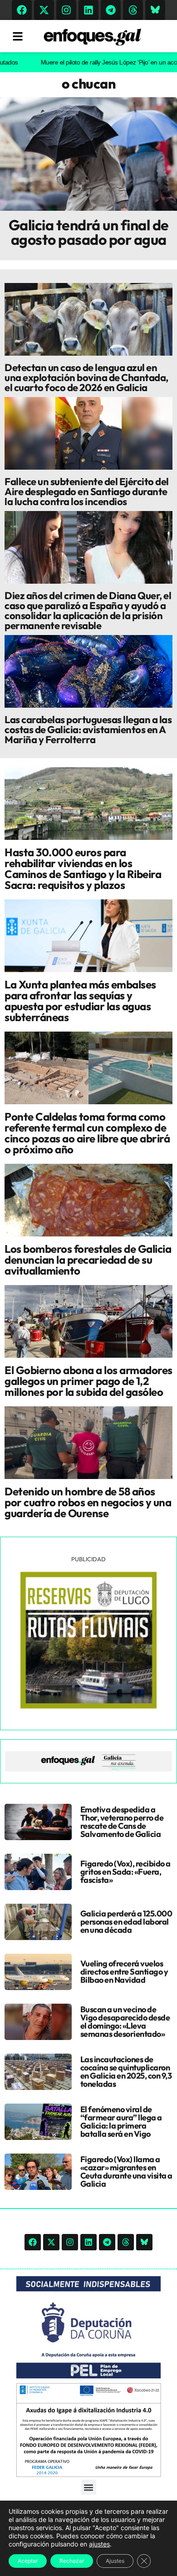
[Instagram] (66, 10)
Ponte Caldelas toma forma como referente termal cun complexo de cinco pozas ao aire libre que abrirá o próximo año (87, 1133)
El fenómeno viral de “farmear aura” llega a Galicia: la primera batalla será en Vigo (121, 2122)
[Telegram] (111, 10)
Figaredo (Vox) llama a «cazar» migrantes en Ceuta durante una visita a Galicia (126, 2171)
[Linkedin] (88, 10)
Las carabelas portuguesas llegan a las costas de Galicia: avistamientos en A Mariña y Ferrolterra (88, 730)
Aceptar (28, 2561)
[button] (89, 2487)
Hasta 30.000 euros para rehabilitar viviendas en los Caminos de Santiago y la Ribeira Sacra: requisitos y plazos (83, 869)
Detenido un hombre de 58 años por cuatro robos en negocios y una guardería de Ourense (88, 1502)
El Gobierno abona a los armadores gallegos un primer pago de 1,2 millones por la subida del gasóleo (88, 1381)
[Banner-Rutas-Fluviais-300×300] (88, 1706)
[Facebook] (22, 10)
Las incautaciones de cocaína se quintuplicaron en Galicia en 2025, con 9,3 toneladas (126, 2072)
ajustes (99, 2544)
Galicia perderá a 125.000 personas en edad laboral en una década (126, 1922)
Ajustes (115, 2561)
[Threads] (133, 10)
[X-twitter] (44, 10)
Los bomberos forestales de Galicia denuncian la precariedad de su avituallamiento (88, 1260)
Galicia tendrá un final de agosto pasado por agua (89, 232)
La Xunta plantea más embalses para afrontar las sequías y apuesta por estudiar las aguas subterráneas (80, 1001)
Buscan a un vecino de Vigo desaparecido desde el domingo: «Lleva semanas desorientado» (125, 2022)
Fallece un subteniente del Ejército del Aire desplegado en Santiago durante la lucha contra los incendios (87, 491)
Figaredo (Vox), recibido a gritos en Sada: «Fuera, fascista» (125, 1872)
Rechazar (72, 2561)
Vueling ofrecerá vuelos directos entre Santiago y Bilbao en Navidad (124, 1972)
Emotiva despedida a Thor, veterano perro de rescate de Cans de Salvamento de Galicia (122, 1822)
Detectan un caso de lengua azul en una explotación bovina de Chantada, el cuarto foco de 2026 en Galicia (86, 377)
